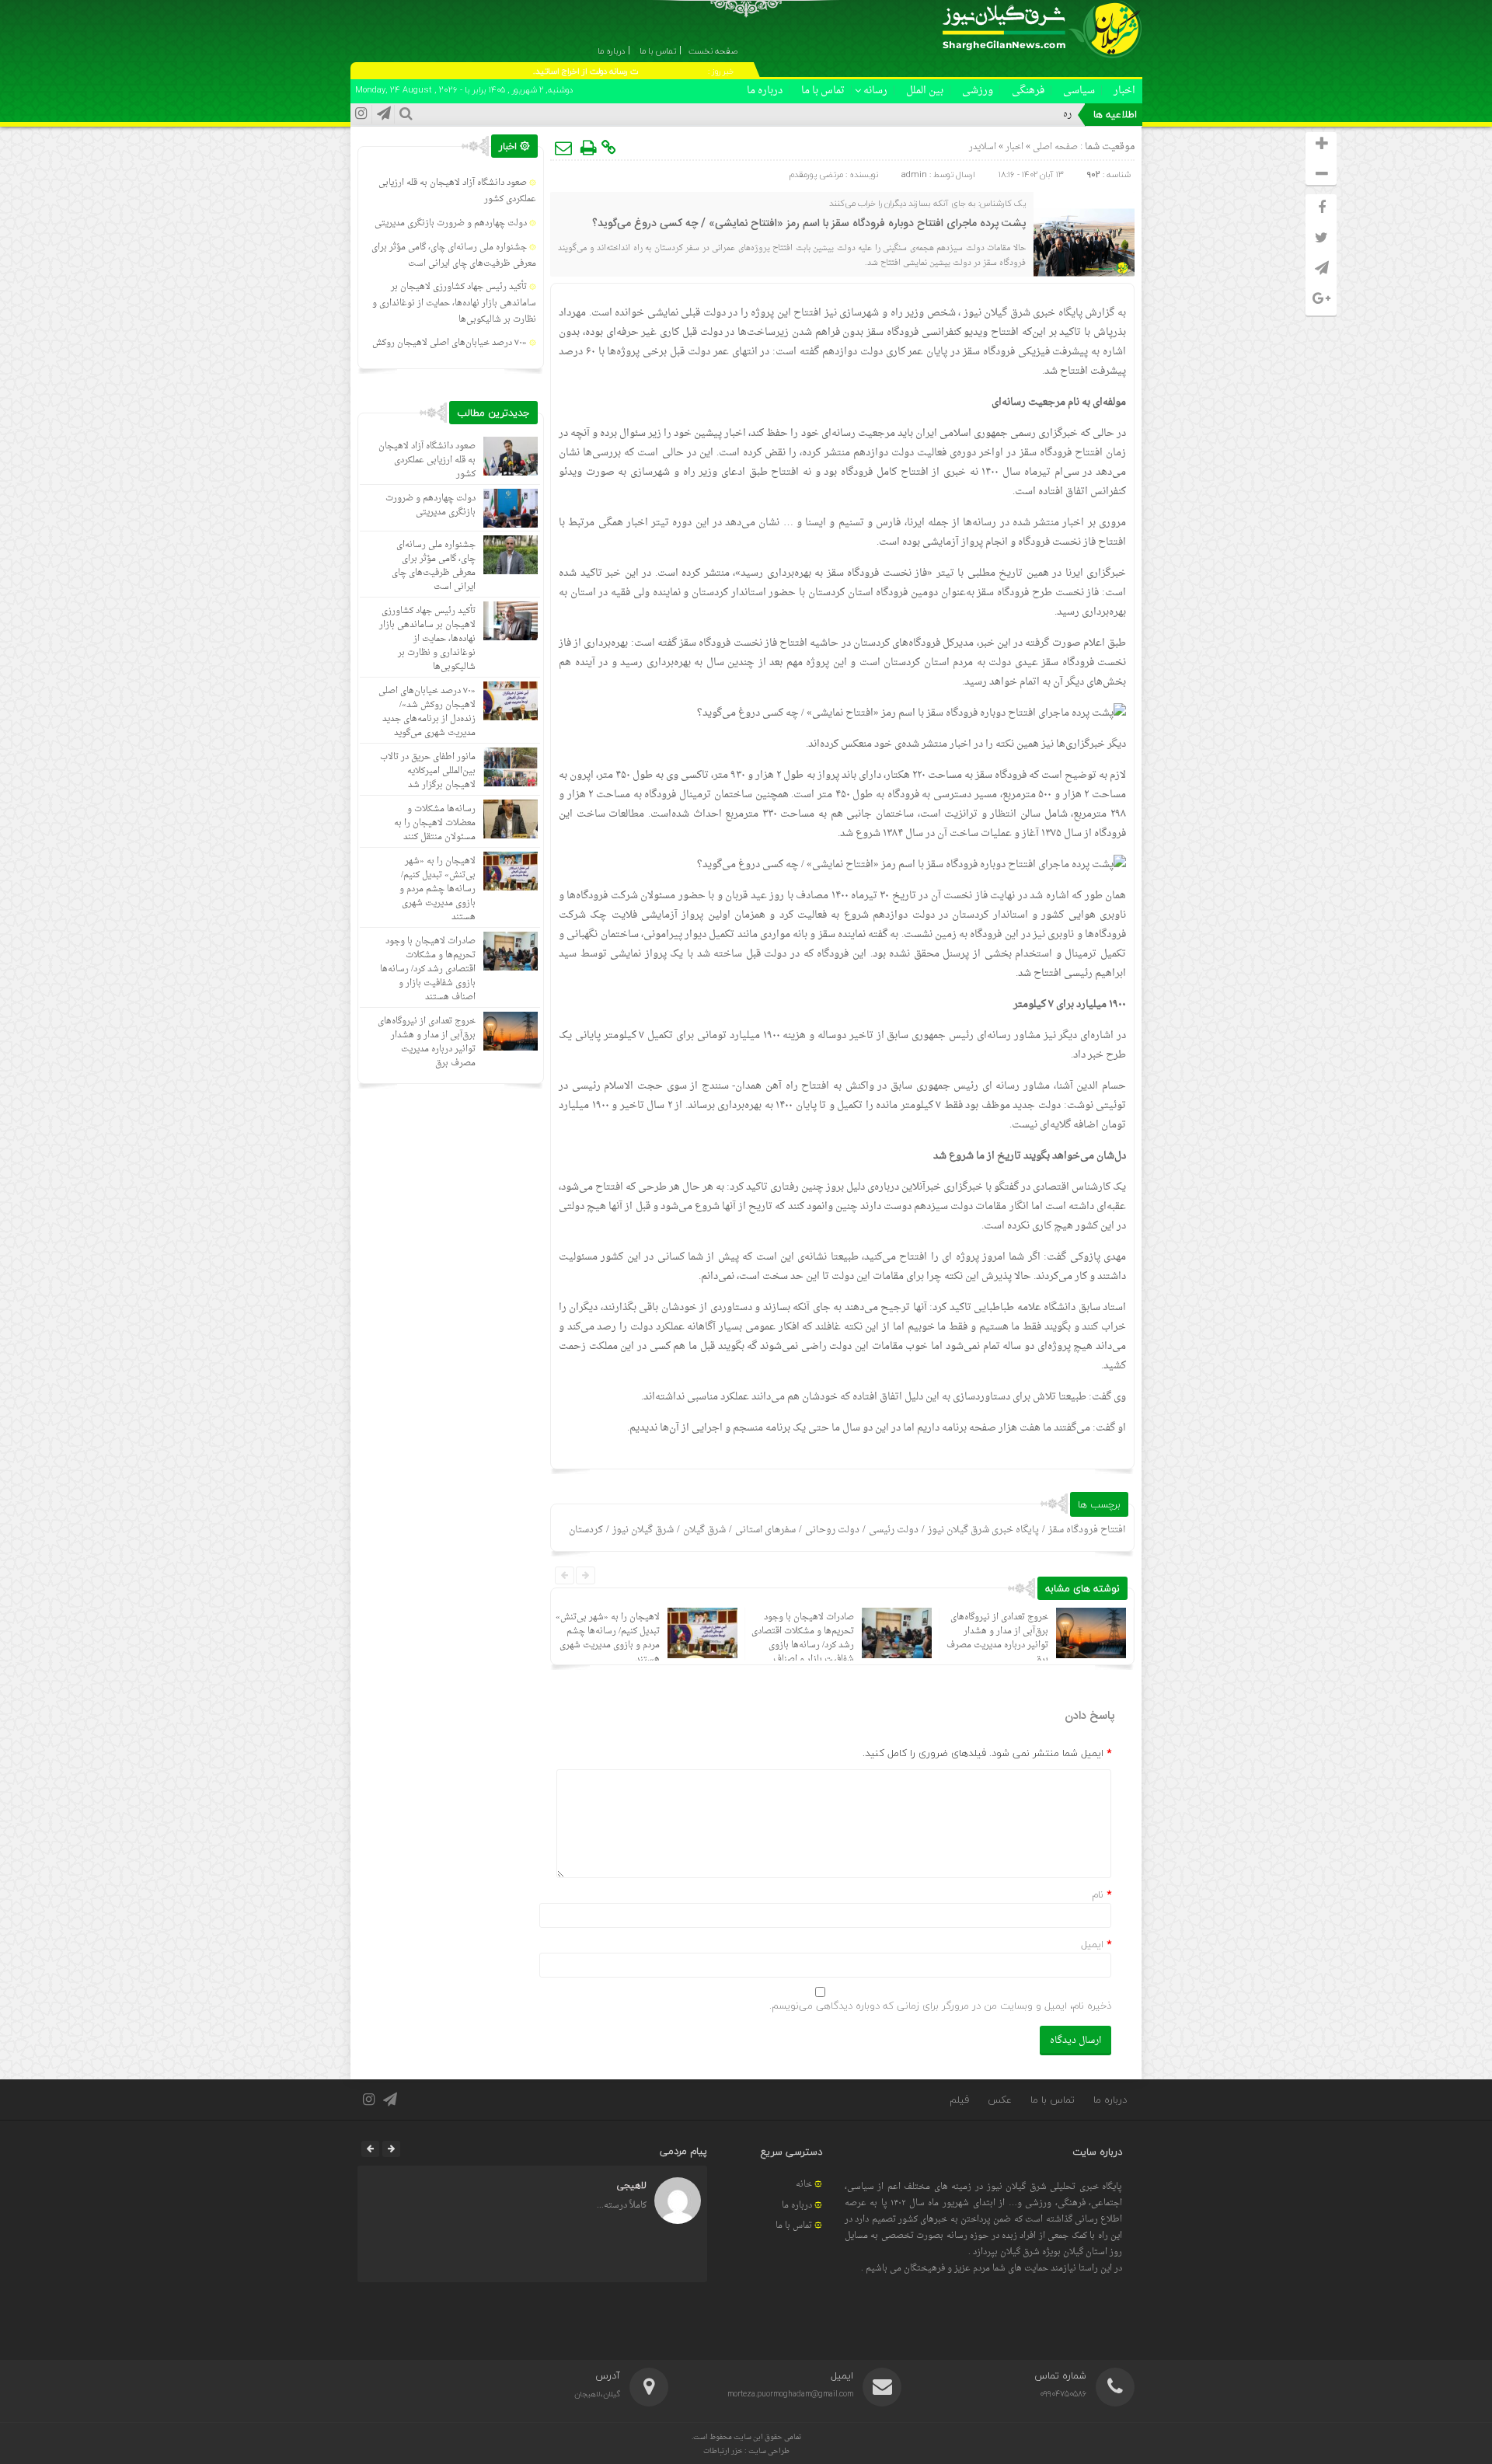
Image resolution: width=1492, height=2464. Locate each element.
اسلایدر (983, 147)
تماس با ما (823, 91)
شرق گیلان (704, 1530)
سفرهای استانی (765, 1530)
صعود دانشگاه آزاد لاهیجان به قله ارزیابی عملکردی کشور (427, 460)
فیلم (959, 2100)
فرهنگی (1028, 91)
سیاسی (1079, 91)
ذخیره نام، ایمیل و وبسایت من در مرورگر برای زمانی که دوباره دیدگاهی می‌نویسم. (940, 2006)
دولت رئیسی (894, 1530)
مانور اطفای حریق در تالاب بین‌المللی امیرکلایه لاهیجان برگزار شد (428, 771)
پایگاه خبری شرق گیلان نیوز (983, 1530)
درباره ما (765, 91)
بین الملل (925, 91)
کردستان (586, 1530)
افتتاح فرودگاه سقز (1087, 1530)
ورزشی (978, 91)
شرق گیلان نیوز (997, 313)
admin (914, 174)
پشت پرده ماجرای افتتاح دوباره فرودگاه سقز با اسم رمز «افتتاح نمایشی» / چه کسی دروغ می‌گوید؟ (809, 224)
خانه (804, 2185)
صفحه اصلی (1054, 147)
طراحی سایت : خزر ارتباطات (746, 2451)
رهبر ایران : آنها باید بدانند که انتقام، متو (994, 114)
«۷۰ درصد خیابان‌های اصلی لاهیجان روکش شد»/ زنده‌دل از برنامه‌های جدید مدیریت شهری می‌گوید (427, 712)
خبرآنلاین (921, 1187)
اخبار (1124, 91)
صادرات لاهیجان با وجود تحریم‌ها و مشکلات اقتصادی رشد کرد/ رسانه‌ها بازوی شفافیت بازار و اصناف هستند (803, 1645)
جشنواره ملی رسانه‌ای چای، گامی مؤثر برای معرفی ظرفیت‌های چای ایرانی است (454, 256)
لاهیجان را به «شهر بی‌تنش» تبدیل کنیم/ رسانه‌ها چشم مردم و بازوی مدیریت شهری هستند (608, 1638)
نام (1098, 1894)
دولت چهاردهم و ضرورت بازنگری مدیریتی (451, 223)
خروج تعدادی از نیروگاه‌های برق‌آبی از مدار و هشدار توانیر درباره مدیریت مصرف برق (997, 1638)
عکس (1000, 2100)
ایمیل (1092, 1944)
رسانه (875, 91)
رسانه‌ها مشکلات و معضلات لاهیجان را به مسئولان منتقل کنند (435, 823)
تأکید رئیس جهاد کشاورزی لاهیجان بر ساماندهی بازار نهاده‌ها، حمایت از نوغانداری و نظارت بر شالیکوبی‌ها (454, 303)
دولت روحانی (832, 1530)
